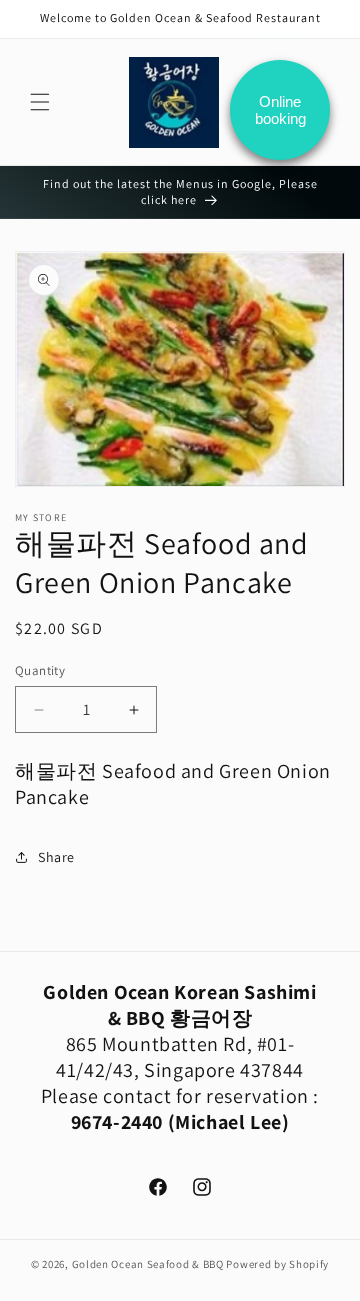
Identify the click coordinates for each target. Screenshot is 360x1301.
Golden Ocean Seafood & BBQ (148, 1264)
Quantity (40, 670)
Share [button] (56, 857)
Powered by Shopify (277, 1264)
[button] (40, 102)
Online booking (280, 110)
